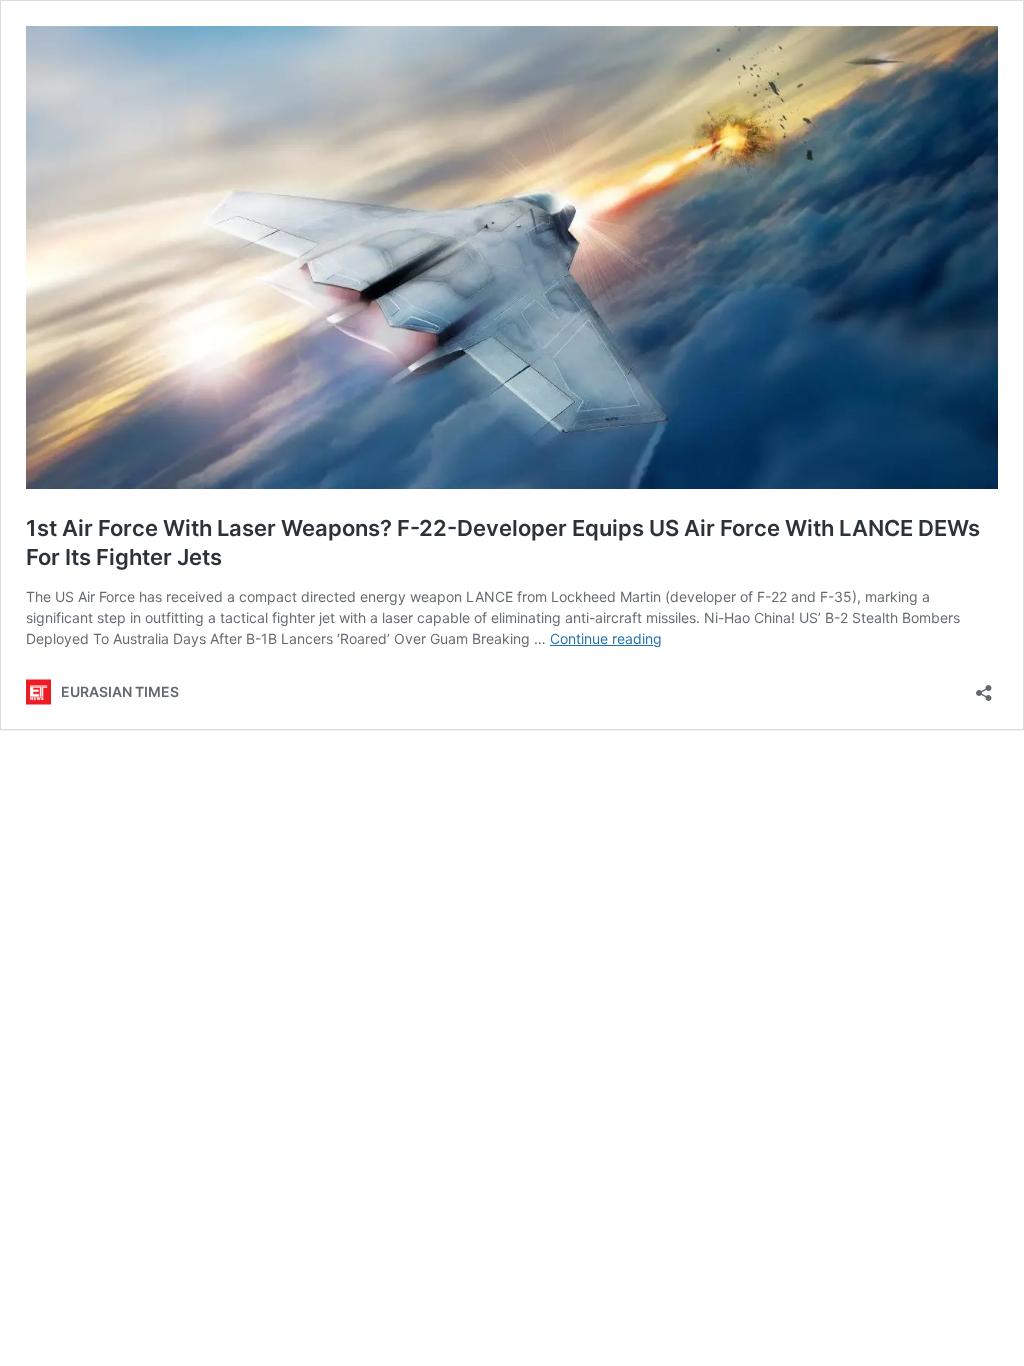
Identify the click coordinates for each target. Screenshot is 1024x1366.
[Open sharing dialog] (984, 686)
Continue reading (606, 638)
